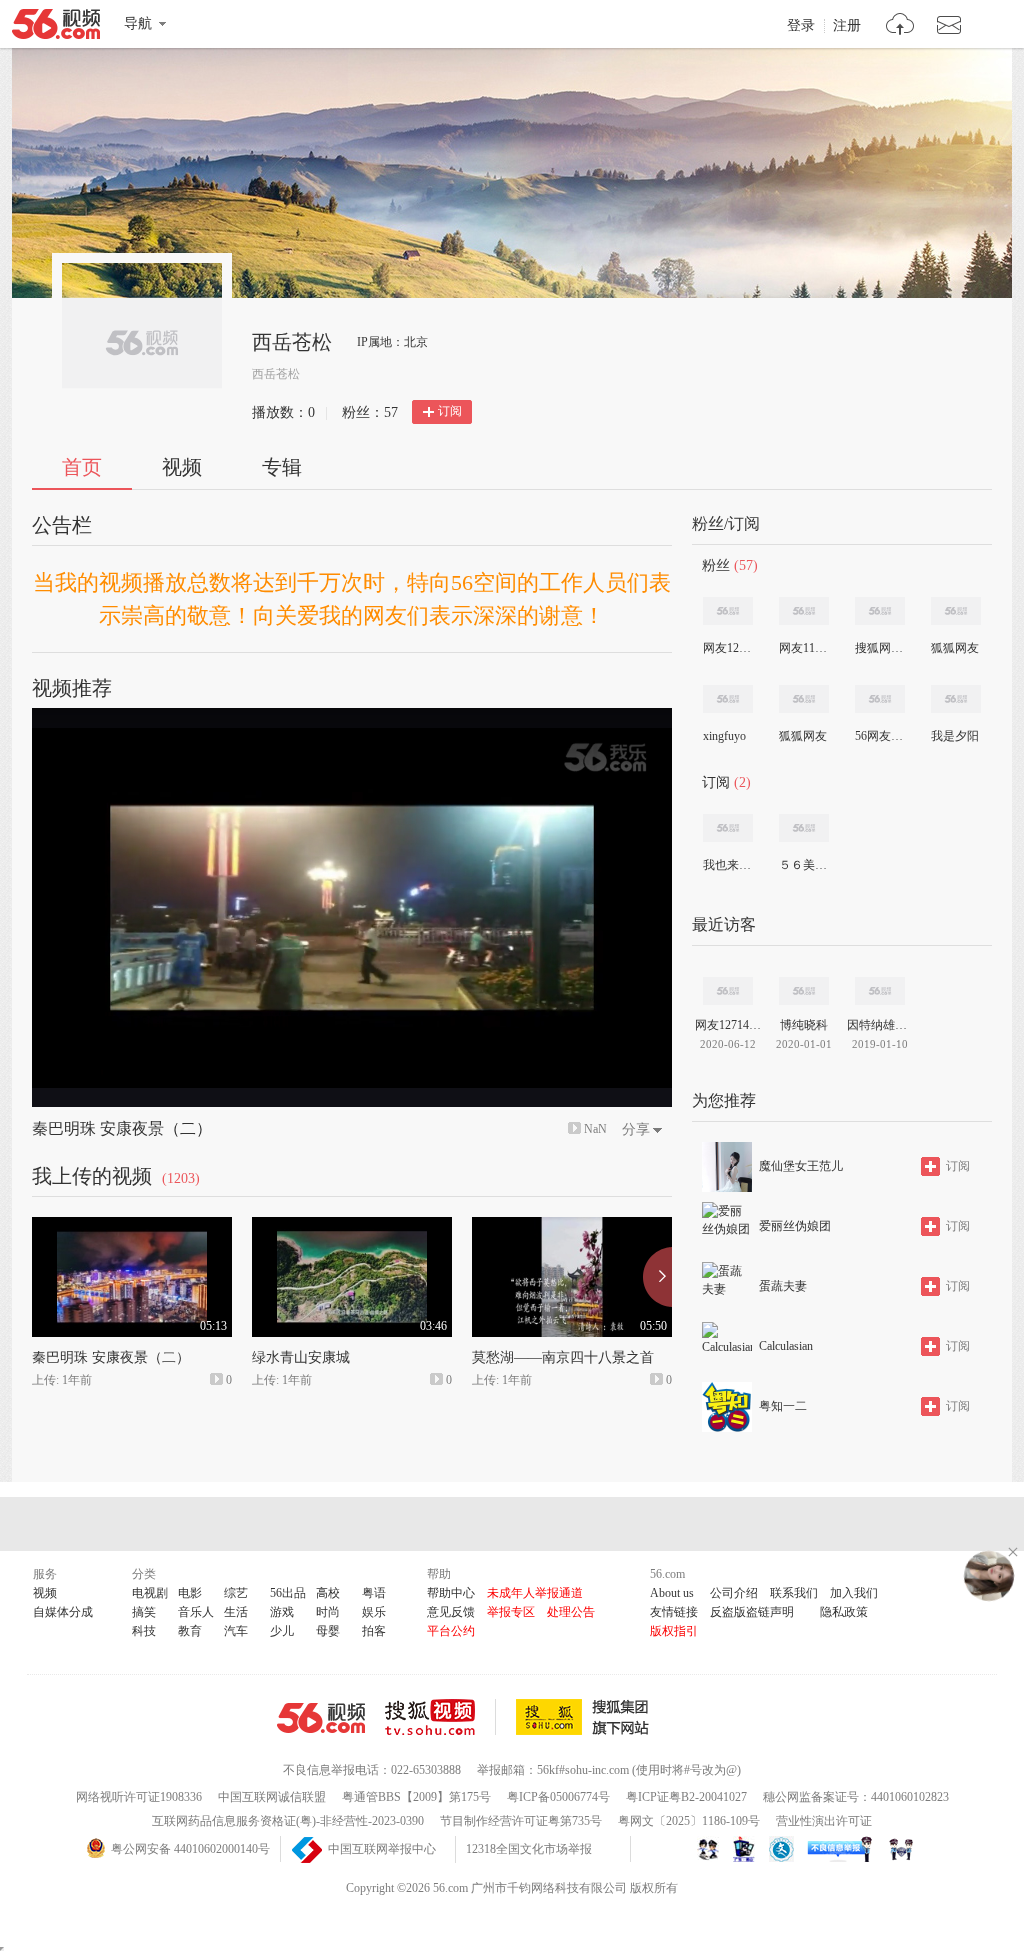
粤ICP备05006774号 (558, 1797)
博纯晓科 (804, 1025)
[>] (900, 26)
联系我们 (794, 1593)
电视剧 (150, 1593)
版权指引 (674, 1631)
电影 (190, 1593)
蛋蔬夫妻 (783, 1286)
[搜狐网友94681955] (880, 611)
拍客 (374, 1631)
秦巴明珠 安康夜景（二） (122, 1128)
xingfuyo (724, 736)
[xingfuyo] (728, 699)
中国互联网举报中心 (382, 1849)
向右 (657, 1277)
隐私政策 (844, 1612)
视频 (182, 467)
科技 (144, 1631)
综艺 (236, 1593)
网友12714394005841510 (727, 648)
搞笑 (144, 1612)
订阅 (450, 411)
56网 (321, 1718)
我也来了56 (727, 865)
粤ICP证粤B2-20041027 (686, 1797)
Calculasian (786, 1346)
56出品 (288, 1593)
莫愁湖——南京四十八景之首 (563, 1357)
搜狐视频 (440, 1717)
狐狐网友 (955, 648)
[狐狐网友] (956, 611)
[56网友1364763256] (880, 699)
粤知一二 (783, 1406)
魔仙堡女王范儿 (801, 1166)
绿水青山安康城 (301, 1357)
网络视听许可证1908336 (139, 1797)
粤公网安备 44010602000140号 (190, 1849)
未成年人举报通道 (535, 1593)
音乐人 (196, 1612)
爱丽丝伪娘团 (795, 1226)
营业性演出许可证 (824, 1821)
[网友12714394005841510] (728, 611)
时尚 (328, 1612)
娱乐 (374, 1612)
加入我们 (854, 1593)
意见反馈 (451, 1612)
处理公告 (571, 1612)
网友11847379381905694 (803, 648)
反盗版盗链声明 (752, 1612)
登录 (801, 26)
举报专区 (511, 1612)
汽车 (236, 1631)
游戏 (282, 1612)
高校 (328, 1593)
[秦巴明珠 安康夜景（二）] (132, 1226)
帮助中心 (451, 1593)
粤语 (374, 1593)
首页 (82, 467)
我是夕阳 (955, 736)
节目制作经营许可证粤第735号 (521, 1821)
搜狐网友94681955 (879, 648)
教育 (190, 1631)
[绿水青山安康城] (352, 1226)
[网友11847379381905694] (804, 611)
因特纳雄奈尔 (880, 1025)
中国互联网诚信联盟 (272, 1797)
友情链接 (674, 1612)
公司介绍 (734, 1593)
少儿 (282, 1631)
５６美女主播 (803, 865)
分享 (636, 1129)
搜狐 (586, 1717)
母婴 (328, 1631)
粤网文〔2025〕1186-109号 (689, 1821)
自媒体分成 (63, 1612)
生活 (236, 1612)
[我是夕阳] (956, 699)
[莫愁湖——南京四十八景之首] (572, 1226)
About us (672, 1593)
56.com (56, 28)
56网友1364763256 (879, 736)
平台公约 (451, 1631)
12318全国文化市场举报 (529, 1849)
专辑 (282, 467)
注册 (847, 26)
